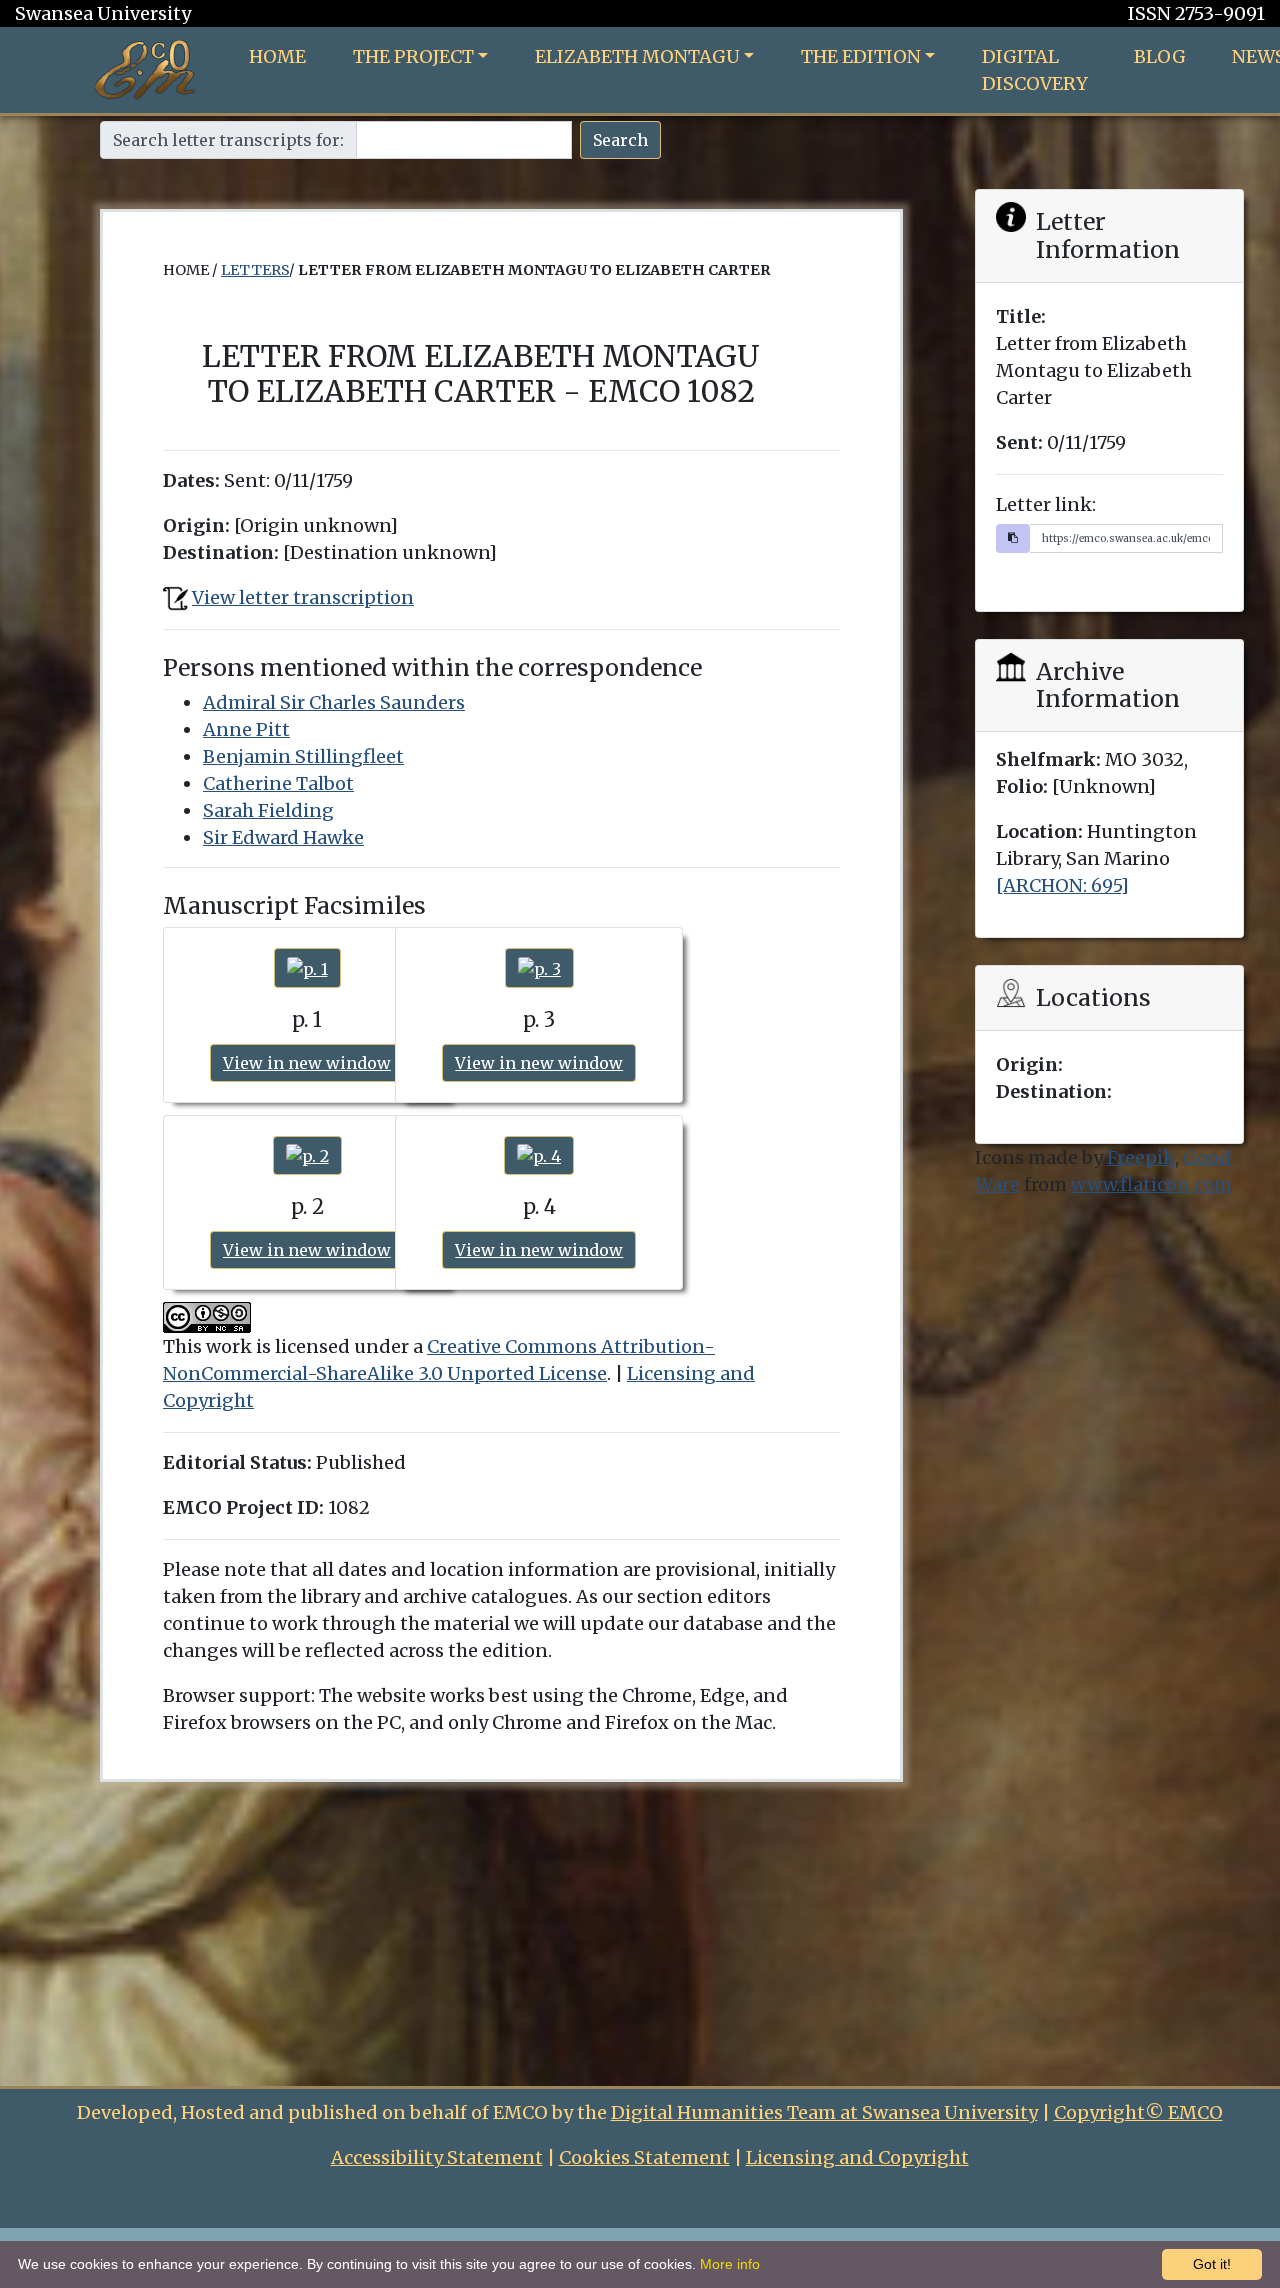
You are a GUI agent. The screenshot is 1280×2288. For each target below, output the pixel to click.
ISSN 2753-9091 (1196, 13)
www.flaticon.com (1151, 1184)
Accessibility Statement (437, 2157)
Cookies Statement (644, 2157)
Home (277, 56)
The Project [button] (413, 56)
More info (730, 2264)
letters (255, 270)
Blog (1160, 56)
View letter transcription (303, 597)
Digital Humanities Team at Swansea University (824, 2112)
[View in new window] (307, 968)
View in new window (307, 1063)
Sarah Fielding (268, 810)
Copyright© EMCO (1138, 2112)
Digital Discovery (1035, 70)
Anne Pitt (246, 729)
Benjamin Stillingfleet (303, 756)
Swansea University (103, 13)
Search (620, 140)
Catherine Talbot (278, 783)
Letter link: (1046, 504)
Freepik (1141, 1157)
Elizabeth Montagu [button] (637, 56)
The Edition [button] (861, 56)
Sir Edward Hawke (283, 837)
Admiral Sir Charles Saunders (334, 702)
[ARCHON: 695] (1062, 885)
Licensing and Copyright (857, 2157)
